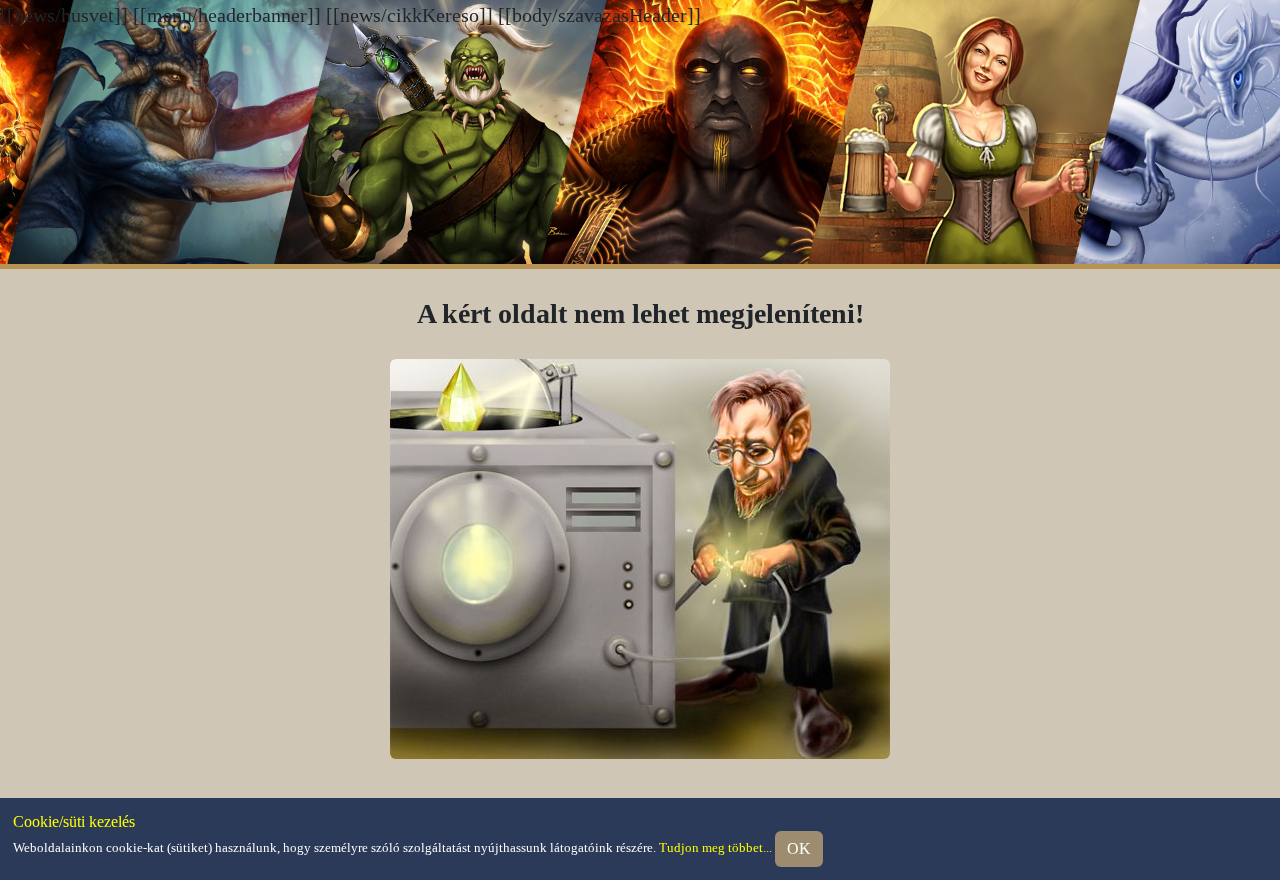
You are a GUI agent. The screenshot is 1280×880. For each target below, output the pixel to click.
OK (799, 848)
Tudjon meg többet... (715, 847)
